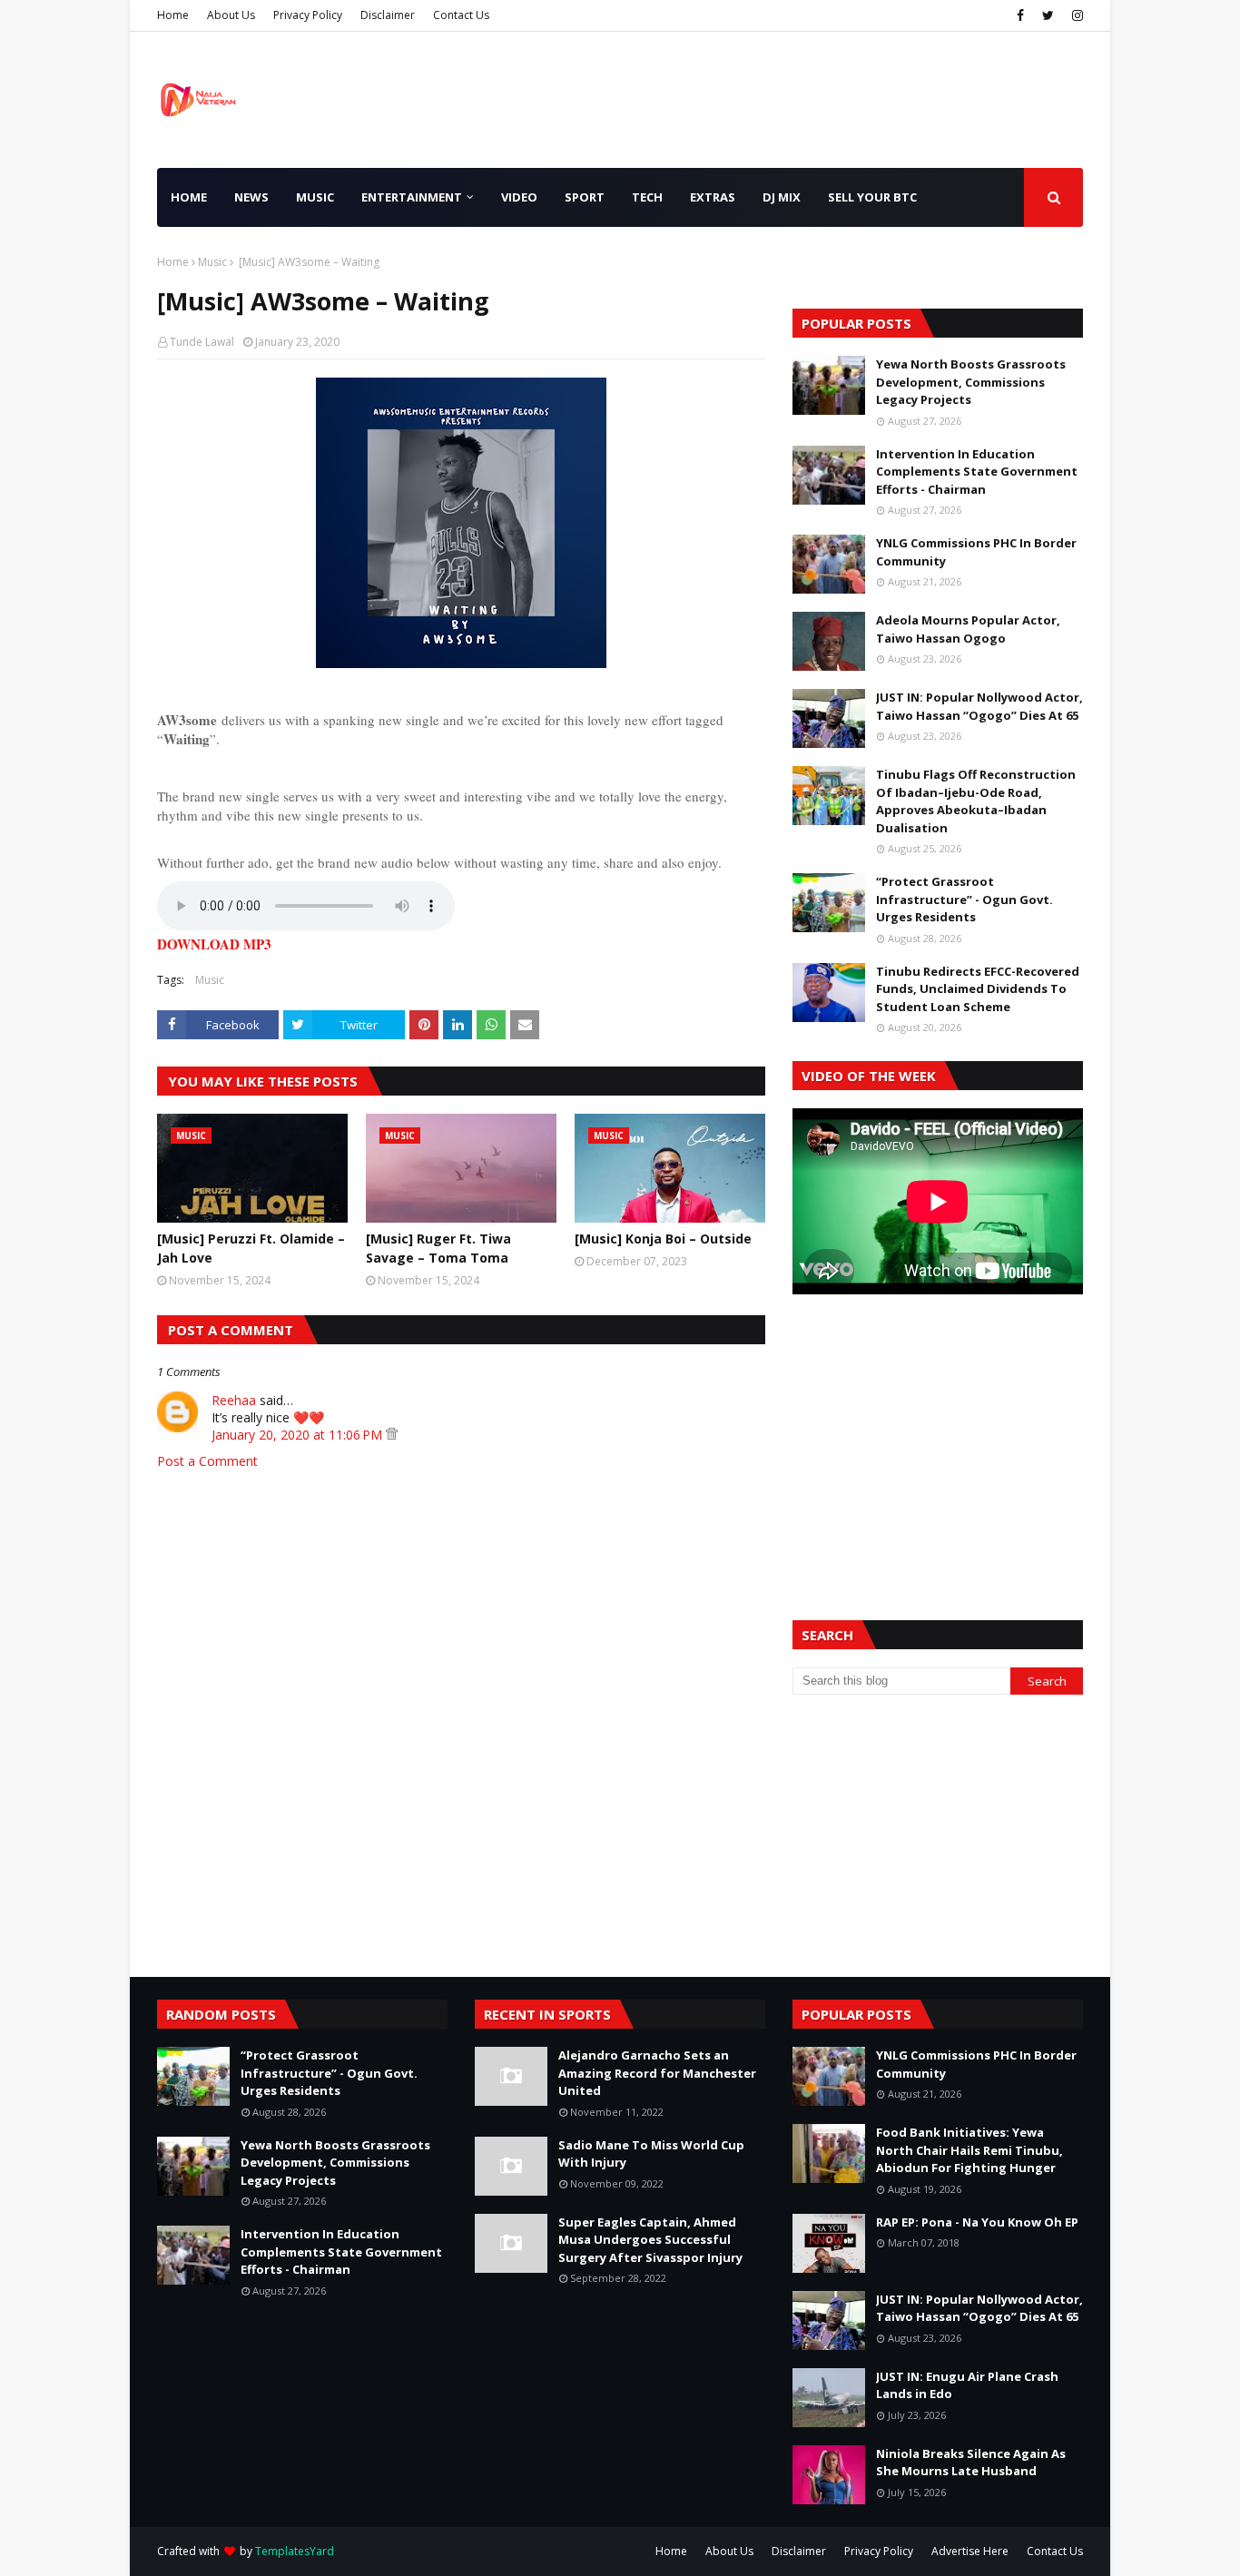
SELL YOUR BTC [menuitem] (872, 197)
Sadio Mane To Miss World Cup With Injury (651, 2154)
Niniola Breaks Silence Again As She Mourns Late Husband (971, 2463)
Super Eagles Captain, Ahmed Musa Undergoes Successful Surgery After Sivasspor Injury (650, 2240)
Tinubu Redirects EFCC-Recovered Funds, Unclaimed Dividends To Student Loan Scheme (978, 989)
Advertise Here (970, 2551)
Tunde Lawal (202, 342)
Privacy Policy (308, 15)
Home (173, 15)
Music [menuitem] (315, 197)
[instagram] (1075, 15)
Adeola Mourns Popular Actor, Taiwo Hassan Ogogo (968, 629)
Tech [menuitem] (647, 197)
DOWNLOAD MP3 (214, 944)
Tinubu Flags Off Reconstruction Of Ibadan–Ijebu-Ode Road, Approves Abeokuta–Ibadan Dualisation (976, 801)
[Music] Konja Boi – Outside (663, 1239)
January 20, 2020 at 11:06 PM (299, 1435)
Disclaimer (388, 15)
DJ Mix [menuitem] (782, 197)
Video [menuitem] (519, 197)
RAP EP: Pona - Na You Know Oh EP (977, 2222)
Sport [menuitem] (585, 197)
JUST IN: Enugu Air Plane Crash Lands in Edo (967, 2385)
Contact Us (461, 15)
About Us (231, 15)
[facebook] (1020, 15)
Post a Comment (207, 1461)
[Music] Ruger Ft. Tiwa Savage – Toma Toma (438, 1248)
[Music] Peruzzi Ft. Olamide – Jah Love (251, 1248)
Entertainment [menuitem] (412, 197)
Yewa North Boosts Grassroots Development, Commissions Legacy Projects (971, 382)
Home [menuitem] (189, 197)
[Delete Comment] (392, 1435)
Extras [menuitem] (713, 197)
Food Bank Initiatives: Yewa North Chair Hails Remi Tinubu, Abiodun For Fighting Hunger (969, 2150)
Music (212, 262)
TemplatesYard (295, 2551)
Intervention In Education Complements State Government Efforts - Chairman (977, 472)
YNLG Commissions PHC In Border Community (976, 552)
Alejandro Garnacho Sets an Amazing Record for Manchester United (657, 2073)
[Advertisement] (938, 1435)
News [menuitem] (251, 197)
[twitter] (1048, 15)
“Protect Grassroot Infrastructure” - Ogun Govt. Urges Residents (964, 899)
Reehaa (234, 1400)
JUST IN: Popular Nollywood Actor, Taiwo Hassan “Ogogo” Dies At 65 (979, 706)
